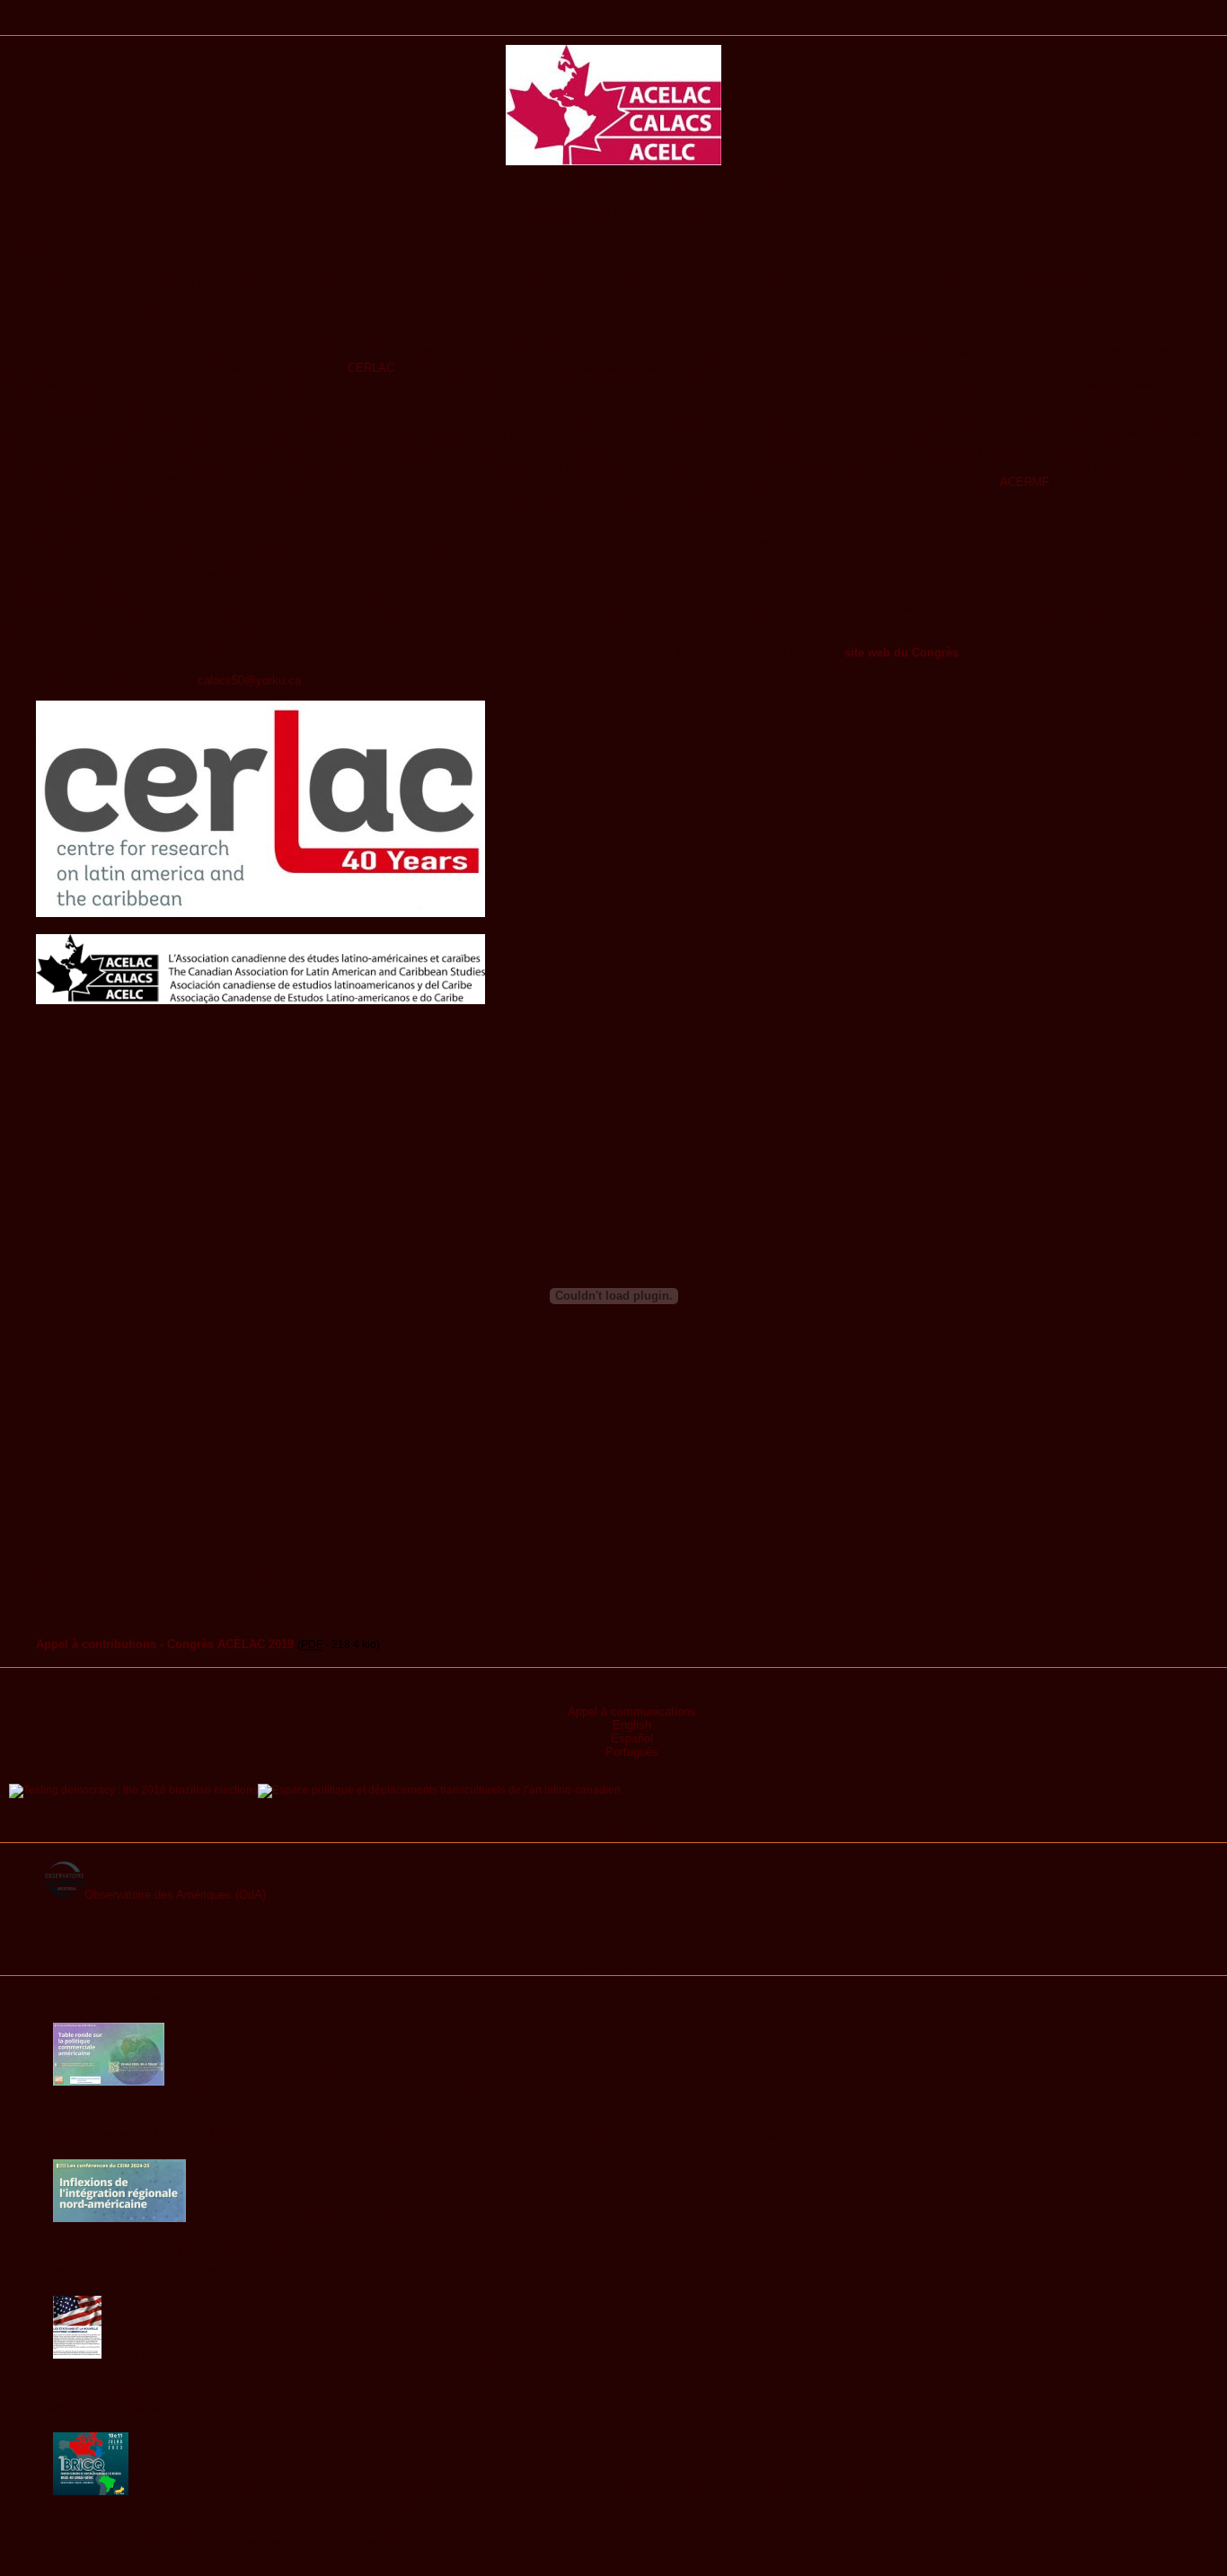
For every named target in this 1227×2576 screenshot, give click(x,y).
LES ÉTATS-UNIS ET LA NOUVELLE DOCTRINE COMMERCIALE (349, 2353)
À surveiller (613, 1964)
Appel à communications (632, 1711)
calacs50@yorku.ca (249, 680)
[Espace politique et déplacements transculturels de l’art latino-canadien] (439, 1790)
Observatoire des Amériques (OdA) (175, 1895)
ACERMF (1024, 482)
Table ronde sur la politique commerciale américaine (368, 2080)
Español (632, 1738)
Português (632, 1752)
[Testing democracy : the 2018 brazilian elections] (133, 1790)
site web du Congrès (901, 653)
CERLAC (371, 368)
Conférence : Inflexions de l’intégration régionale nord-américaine (441, 2217)
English (632, 1725)
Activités (613, 24)
